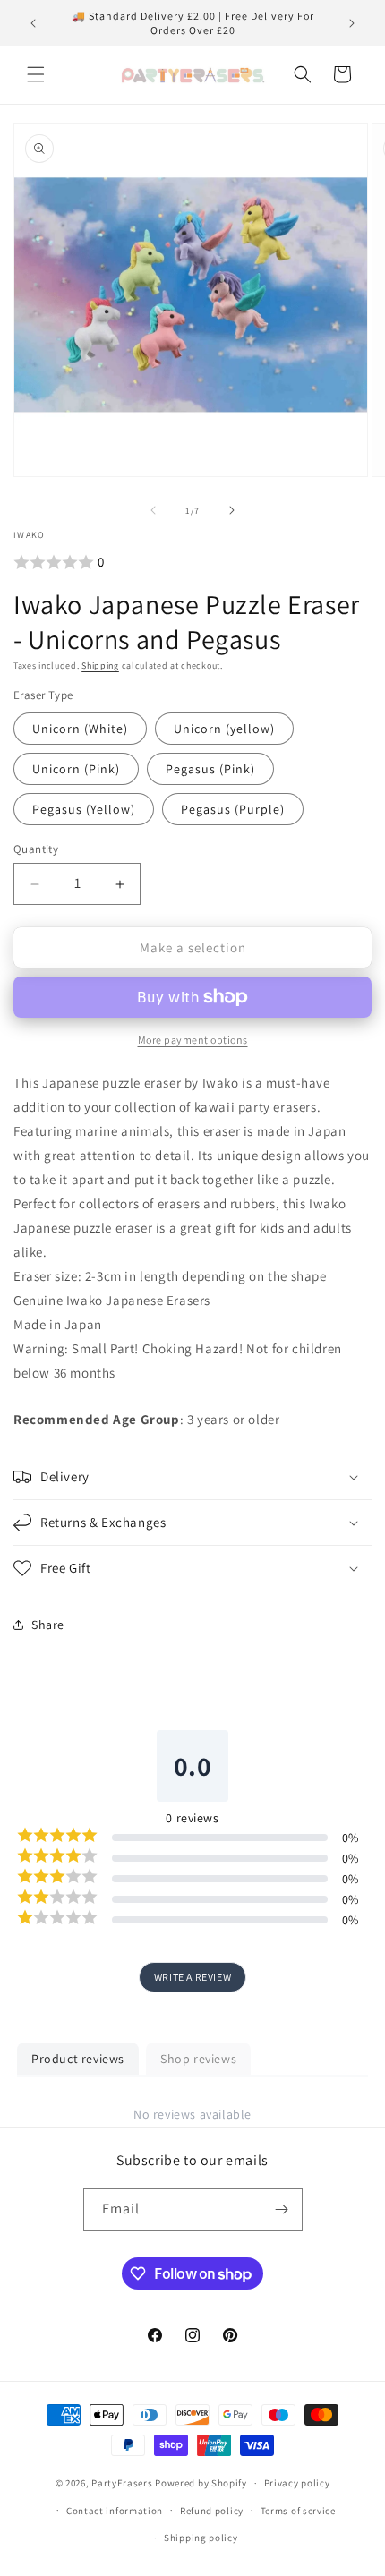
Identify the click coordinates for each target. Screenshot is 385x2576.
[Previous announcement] (33, 23)
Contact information (115, 2511)
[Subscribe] (282, 2209)
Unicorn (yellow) (224, 729)
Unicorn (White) (80, 729)
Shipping (100, 665)
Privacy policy (297, 2483)
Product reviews (78, 2059)
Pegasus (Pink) (210, 769)
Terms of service (298, 2511)
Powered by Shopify (201, 2483)
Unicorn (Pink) (76, 769)
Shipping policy (201, 2538)
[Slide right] (232, 510)
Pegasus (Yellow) (84, 809)
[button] (36, 74)
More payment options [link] (193, 1040)
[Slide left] (153, 510)
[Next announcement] (352, 23)
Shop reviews (198, 2059)
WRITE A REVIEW (192, 1977)
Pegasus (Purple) (233, 809)
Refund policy (212, 2511)
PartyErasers (122, 2483)
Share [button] (48, 1625)
